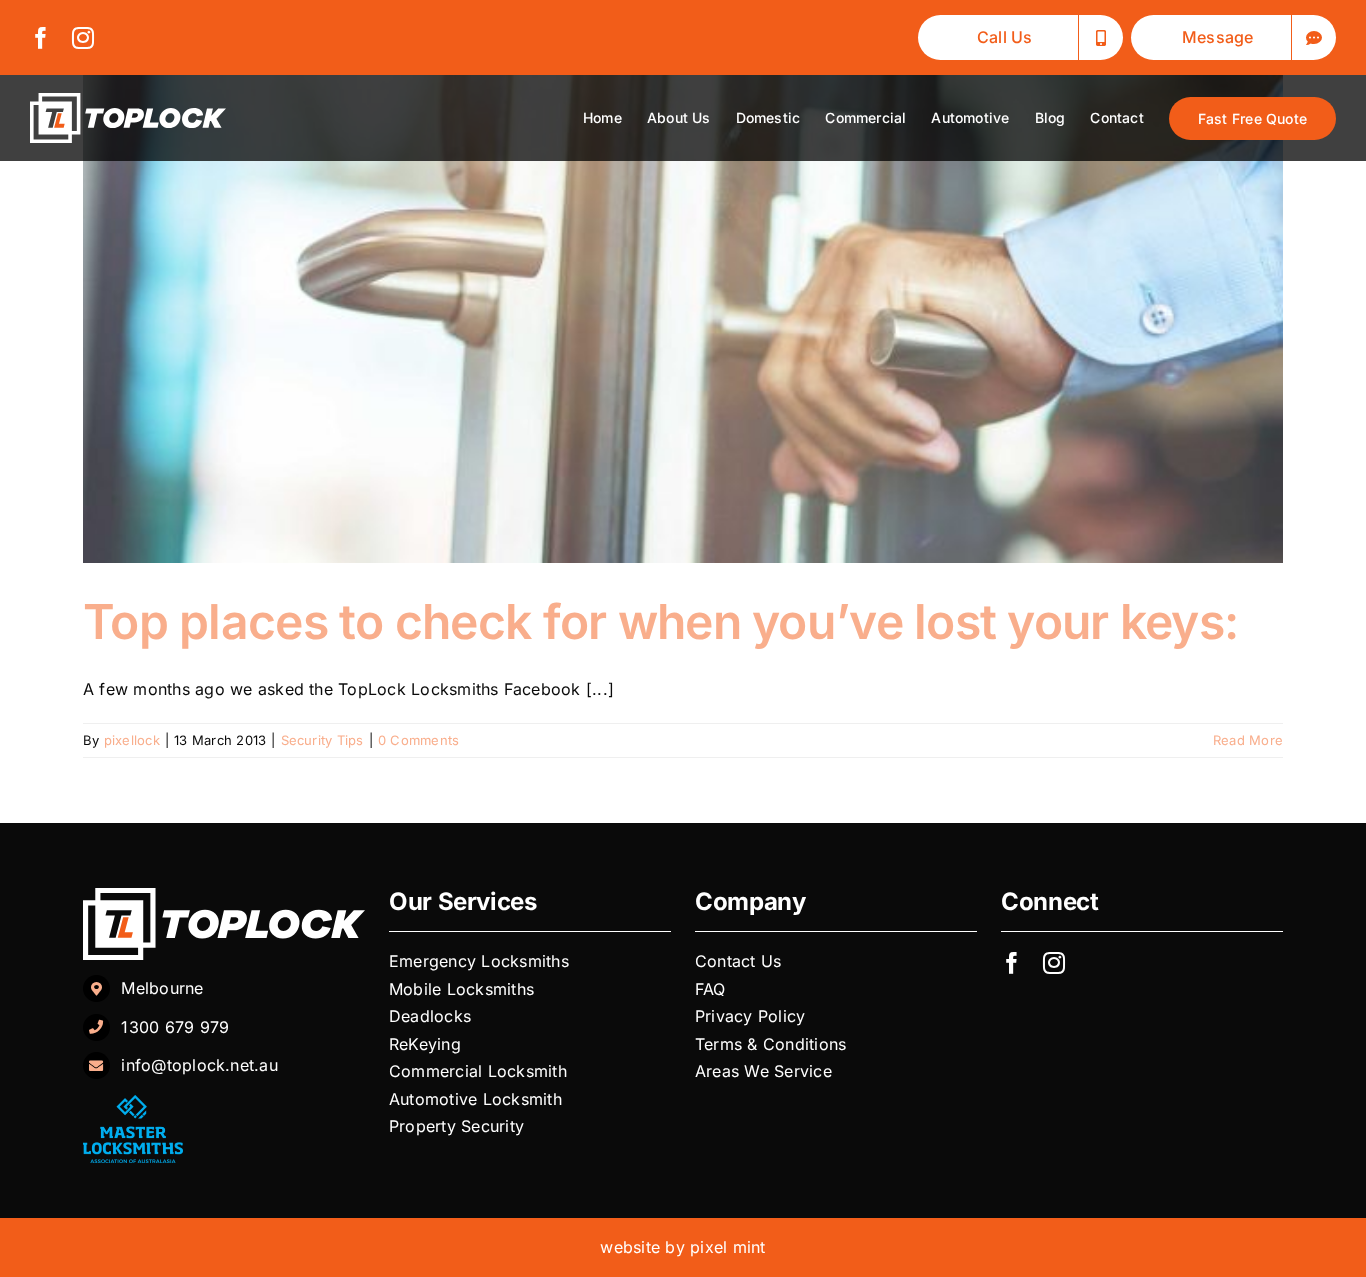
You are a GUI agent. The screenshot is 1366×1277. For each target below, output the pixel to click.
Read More (1248, 740)
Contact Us (738, 961)
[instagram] (83, 38)
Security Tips (322, 740)
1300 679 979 (175, 1027)
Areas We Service (763, 1071)
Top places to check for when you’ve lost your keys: (660, 621)
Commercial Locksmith (478, 1071)
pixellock (132, 740)
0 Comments (418, 740)
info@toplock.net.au (199, 1065)
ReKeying (427, 1044)
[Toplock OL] (128, 101)
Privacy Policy (753, 1016)
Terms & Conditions (770, 1044)
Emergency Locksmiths (481, 961)
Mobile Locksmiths (464, 989)
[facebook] (41, 38)
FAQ (710, 989)
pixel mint (727, 1247)
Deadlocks (432, 1016)
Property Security (456, 1126)
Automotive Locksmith (478, 1099)
